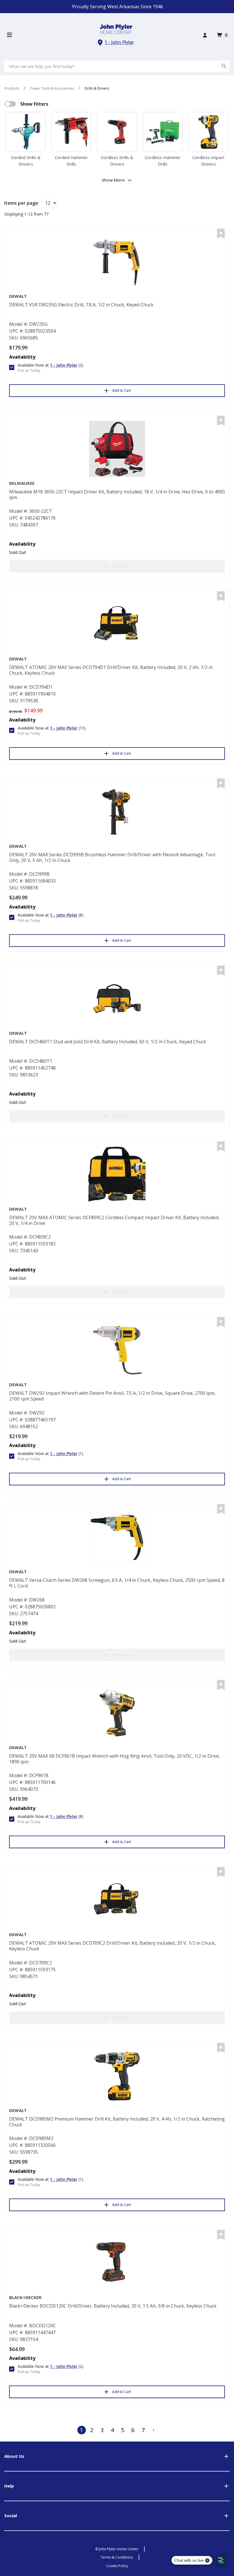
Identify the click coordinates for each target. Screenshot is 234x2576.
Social (11, 2515)
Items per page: (22, 203)
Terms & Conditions (117, 2557)
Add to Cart (122, 390)
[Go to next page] (154, 2430)
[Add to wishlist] (221, 234)
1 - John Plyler (119, 42)
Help (9, 2486)
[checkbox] (10, 104)
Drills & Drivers (97, 88)
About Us (14, 2456)
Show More (113, 180)
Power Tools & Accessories (52, 88)
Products (12, 88)
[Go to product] (117, 262)
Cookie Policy (117, 2566)
